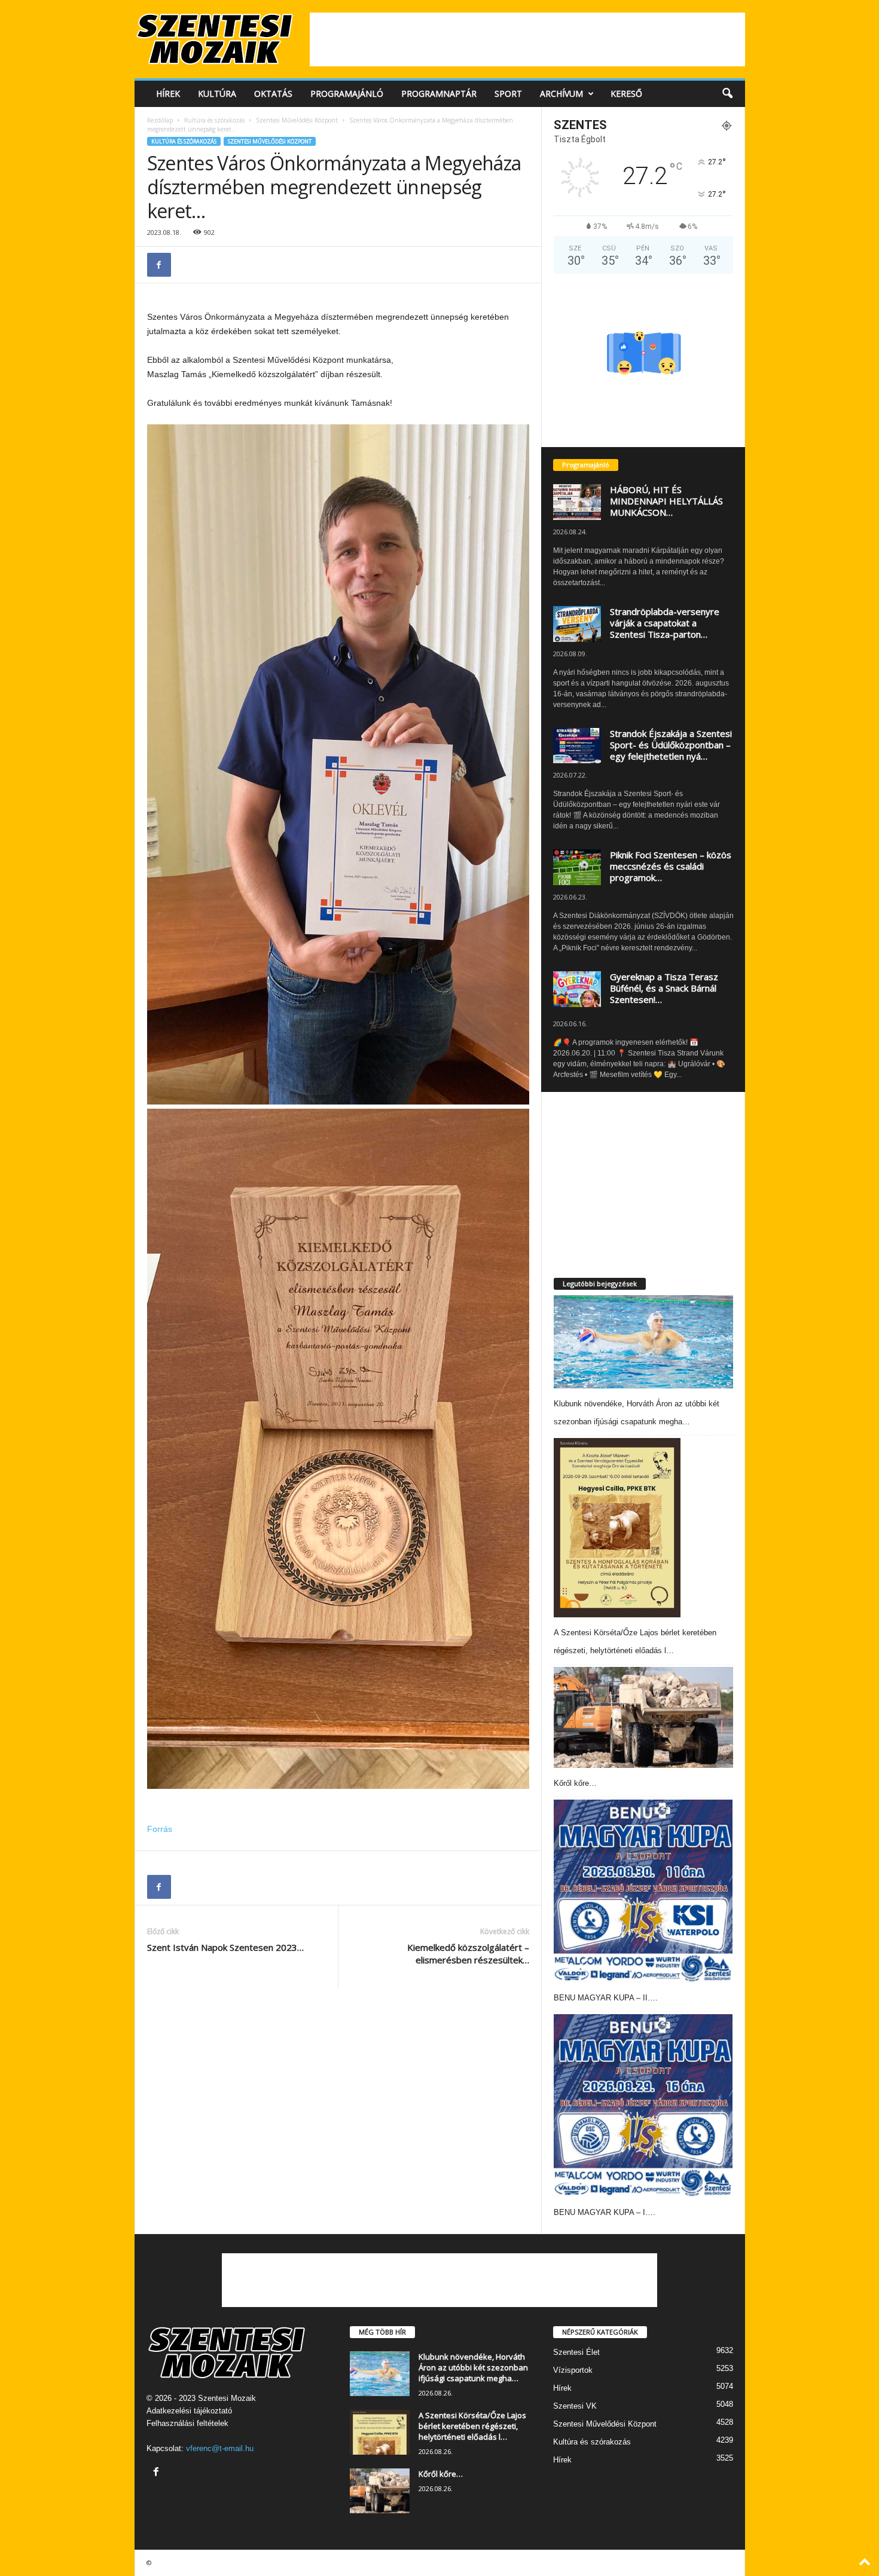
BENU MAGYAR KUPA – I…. (605, 2212)
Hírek (168, 94)
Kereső (626, 94)
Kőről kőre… (575, 1783)
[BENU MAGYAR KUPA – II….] (643, 1891)
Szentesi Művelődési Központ (297, 120)
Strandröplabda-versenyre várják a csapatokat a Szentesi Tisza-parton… (665, 623)
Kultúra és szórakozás (214, 120)
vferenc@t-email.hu (220, 2448)
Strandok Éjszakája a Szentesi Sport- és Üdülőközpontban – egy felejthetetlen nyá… (671, 745)
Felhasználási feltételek (187, 2423)
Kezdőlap (160, 120)
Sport (508, 94)
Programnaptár (439, 94)
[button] (727, 94)
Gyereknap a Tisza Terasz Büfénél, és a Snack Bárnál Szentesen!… (664, 988)
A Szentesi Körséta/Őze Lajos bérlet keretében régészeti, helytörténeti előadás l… (472, 2426)
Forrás (160, 1829)
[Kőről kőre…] (643, 1717)
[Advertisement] (527, 39)
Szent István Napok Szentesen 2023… (225, 1947)
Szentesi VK (575, 2406)
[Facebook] (159, 265)
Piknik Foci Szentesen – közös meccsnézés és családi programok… (671, 866)
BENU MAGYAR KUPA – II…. (606, 1998)
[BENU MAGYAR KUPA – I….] (643, 2106)
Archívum (561, 94)
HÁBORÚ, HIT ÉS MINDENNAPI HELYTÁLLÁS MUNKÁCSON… (666, 501)
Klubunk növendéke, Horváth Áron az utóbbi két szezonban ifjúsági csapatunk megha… (473, 2367)
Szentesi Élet (576, 2352)
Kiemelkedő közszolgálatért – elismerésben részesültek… (468, 1954)
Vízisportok (573, 2370)
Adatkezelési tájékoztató (189, 2411)
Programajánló (347, 94)
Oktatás (273, 94)
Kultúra (217, 94)
